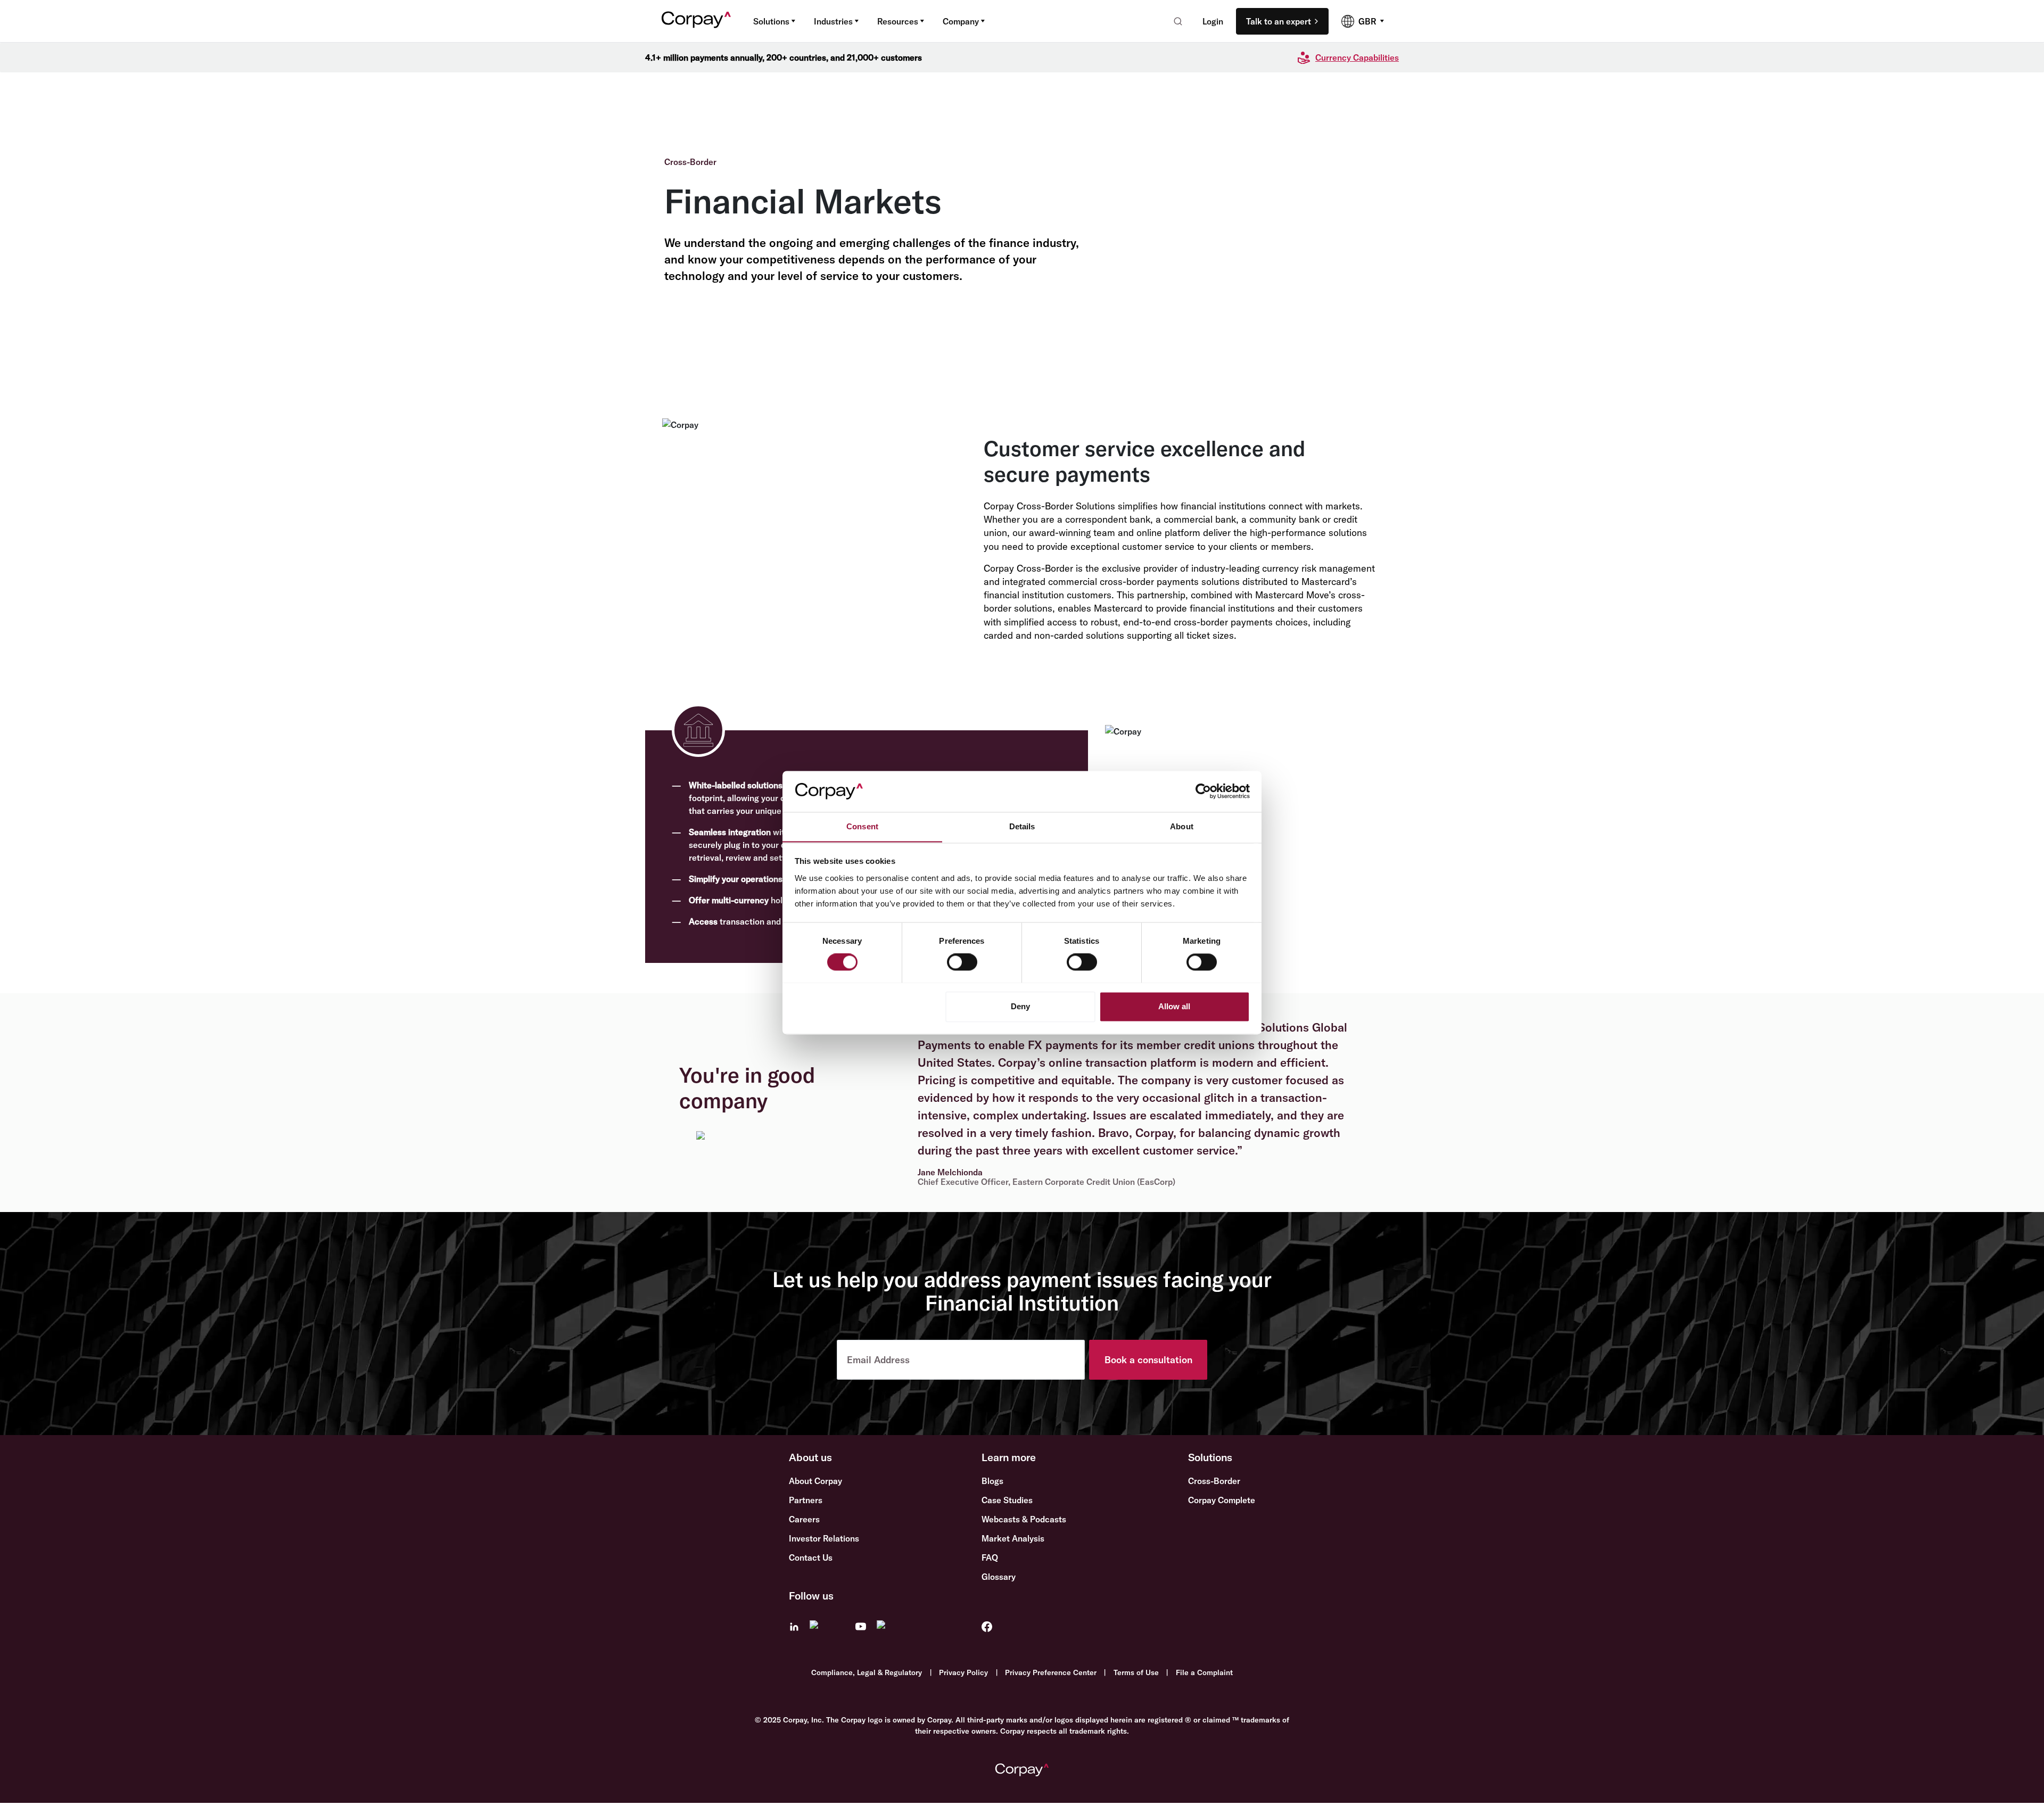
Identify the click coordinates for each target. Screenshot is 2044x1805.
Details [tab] (1022, 826)
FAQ (990, 1557)
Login (1213, 21)
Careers (804, 1519)
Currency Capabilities (1357, 57)
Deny (1020, 1006)
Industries (833, 21)
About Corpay (815, 1481)
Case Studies (1007, 1500)
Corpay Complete (1222, 1500)
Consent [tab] (862, 826)
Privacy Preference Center (1051, 1672)
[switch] (962, 962)
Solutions (771, 21)
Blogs (992, 1481)
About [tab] (1182, 826)
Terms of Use (1136, 1672)
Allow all (1174, 1006)
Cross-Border (1214, 1481)
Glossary (999, 1577)
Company (961, 21)
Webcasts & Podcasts (1024, 1519)
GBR (1367, 21)
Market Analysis (1013, 1538)
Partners (806, 1500)
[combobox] (1175, 21)
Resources (898, 21)
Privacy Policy (963, 1672)
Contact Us (811, 1557)
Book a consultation (1148, 1360)
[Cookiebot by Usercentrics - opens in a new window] (1203, 791)
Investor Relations (824, 1538)
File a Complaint (1204, 1672)
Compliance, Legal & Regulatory (867, 1672)
